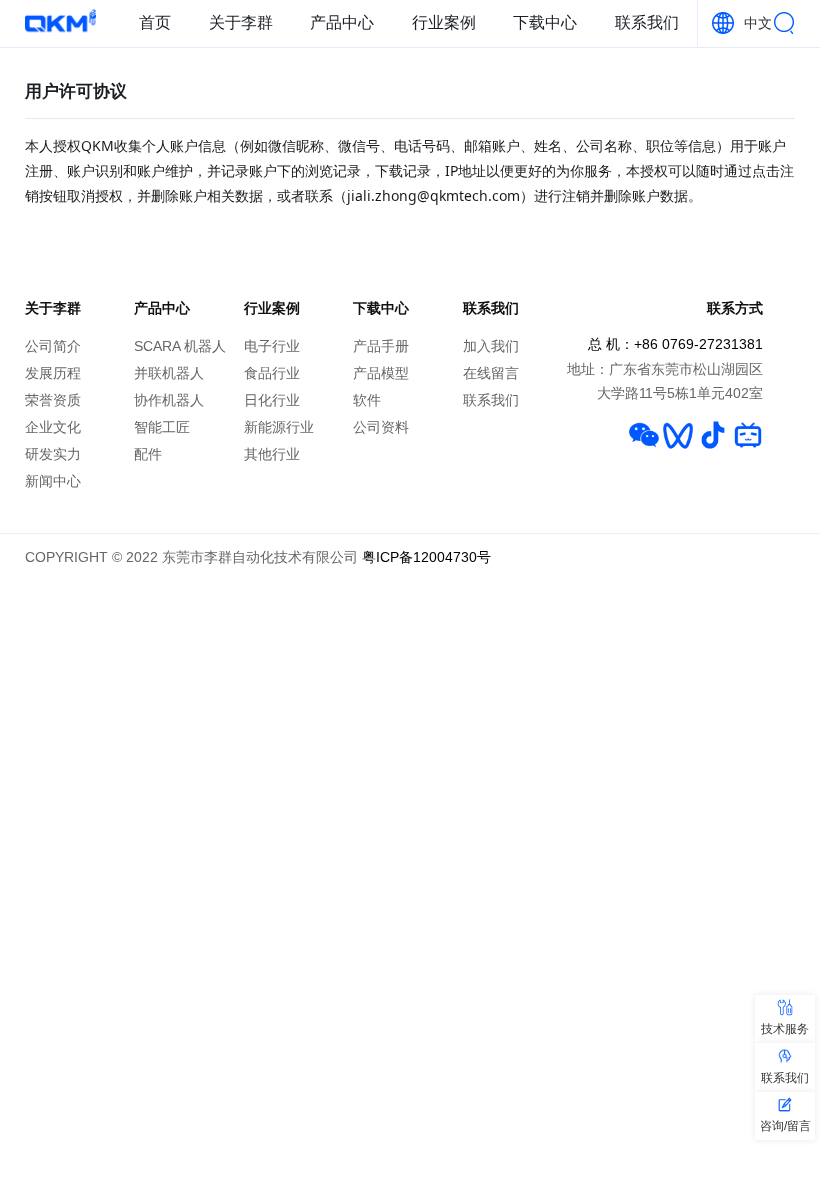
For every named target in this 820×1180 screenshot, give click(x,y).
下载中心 (545, 22)
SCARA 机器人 (180, 346)
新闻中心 (53, 481)
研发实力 (53, 454)
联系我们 (647, 22)
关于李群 (241, 22)
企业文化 (53, 427)
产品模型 (381, 373)
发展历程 (53, 373)
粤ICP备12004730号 (426, 557)
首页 (155, 22)
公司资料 (381, 427)
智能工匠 (162, 427)
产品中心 (342, 22)
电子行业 (272, 346)
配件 (148, 454)
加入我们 (491, 346)
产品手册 (381, 346)
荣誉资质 (53, 400)
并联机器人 (169, 373)
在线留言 (491, 373)
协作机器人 (169, 400)
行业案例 (444, 22)
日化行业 (272, 400)
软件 (367, 400)
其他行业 (272, 454)
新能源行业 (279, 427)
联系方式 (735, 308)
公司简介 (53, 346)
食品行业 (272, 373)
